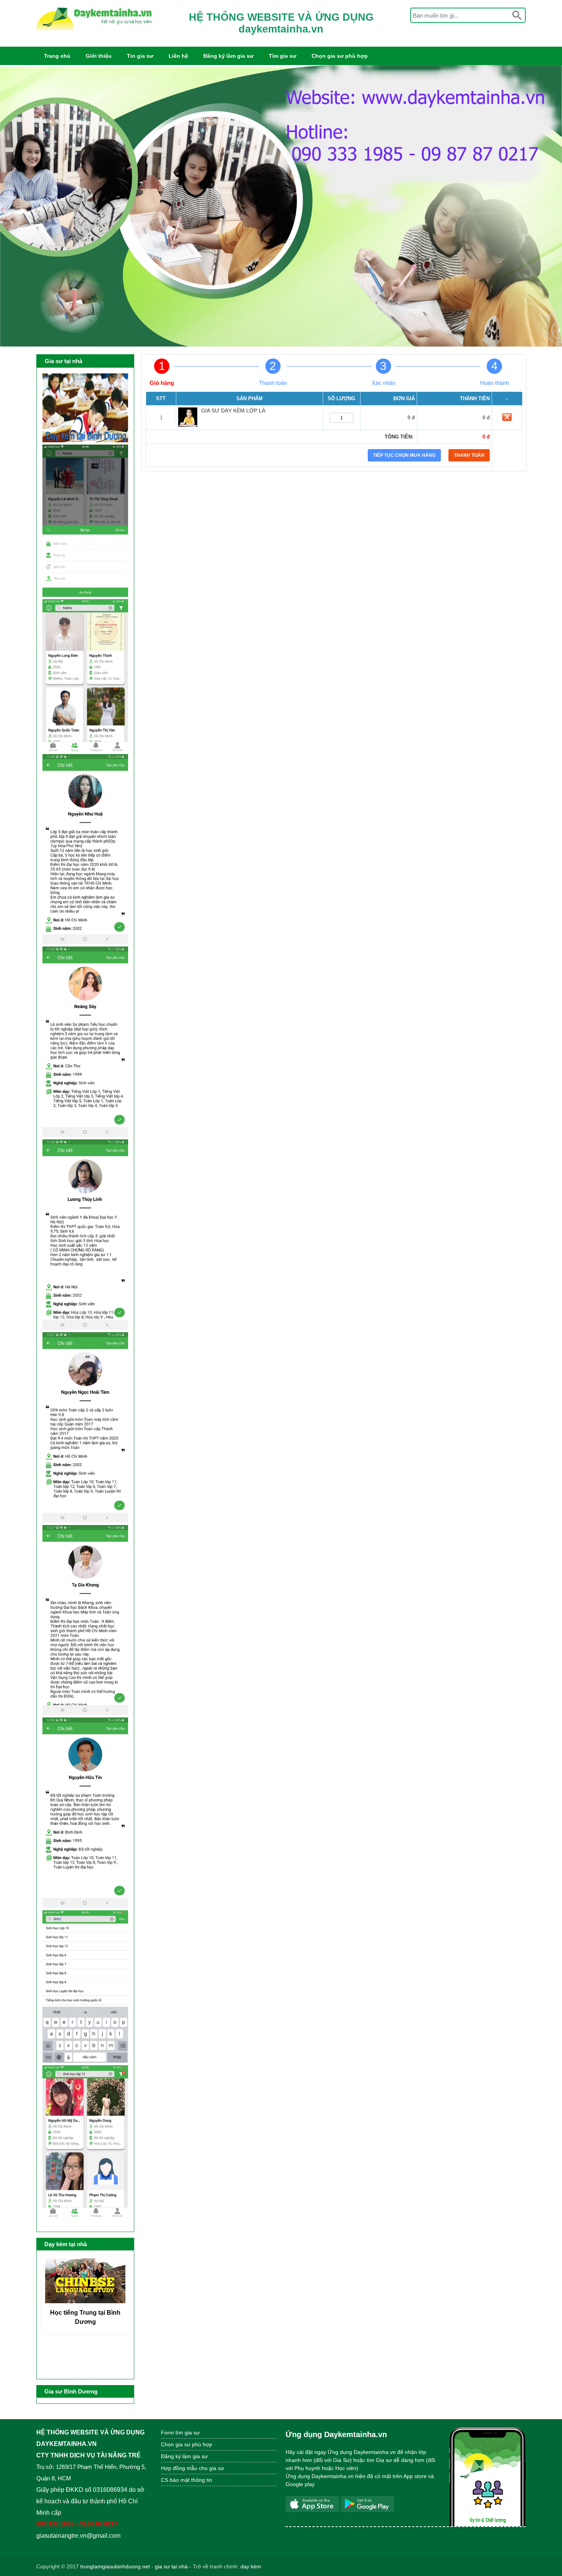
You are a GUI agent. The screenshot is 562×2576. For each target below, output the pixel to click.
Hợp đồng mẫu (179, 2468)
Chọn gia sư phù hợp (340, 56)
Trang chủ (57, 56)
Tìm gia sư (283, 56)
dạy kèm (251, 2566)
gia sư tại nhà (171, 2566)
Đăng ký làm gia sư (228, 56)
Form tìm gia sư (180, 2433)
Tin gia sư (140, 56)
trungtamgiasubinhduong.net (115, 2566)
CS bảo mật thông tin (187, 2480)
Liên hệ (178, 56)
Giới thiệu (99, 56)
